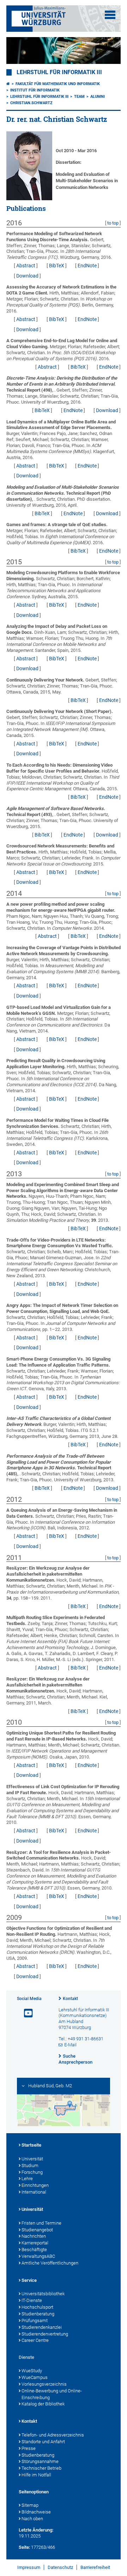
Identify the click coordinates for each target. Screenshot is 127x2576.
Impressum (29, 2567)
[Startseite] (8, 84)
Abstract (26, 266)
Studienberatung (38, 2314)
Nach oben (32, 2519)
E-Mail (70, 2045)
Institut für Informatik (35, 90)
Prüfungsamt (35, 2321)
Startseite (31, 2145)
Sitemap (30, 2505)
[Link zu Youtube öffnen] (25, 2013)
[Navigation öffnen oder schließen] (110, 15)
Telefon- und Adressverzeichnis (53, 2435)
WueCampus (35, 2377)
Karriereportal (35, 2243)
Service (29, 2280)
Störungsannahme (40, 2461)
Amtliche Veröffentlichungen (50, 2263)
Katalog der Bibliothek (43, 2404)
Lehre (27, 2179)
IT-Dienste (32, 2300)
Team (79, 97)
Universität (32, 2159)
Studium (30, 2165)
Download (27, 276)
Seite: (24, 2547)
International (34, 2192)
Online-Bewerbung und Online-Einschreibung (52, 2394)
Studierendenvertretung (45, 2334)
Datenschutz (60, 2567)
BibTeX (57, 266)
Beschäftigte (34, 2250)
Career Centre (35, 2340)
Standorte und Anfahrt (43, 2442)
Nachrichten (34, 2236)
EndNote (87, 266)
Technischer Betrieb (41, 2468)
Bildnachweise (36, 2512)
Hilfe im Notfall (36, 2475)
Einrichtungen (35, 2185)
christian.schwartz (31, 103)
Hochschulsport (37, 2307)
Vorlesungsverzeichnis (44, 2384)
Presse (29, 2448)
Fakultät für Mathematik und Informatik (58, 84)
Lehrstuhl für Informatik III (59, 72)
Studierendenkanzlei (42, 2327)
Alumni (98, 97)
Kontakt (70, 1999)
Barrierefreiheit (95, 2567)
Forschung (32, 2172)
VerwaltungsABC (38, 2256)
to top (113, 223)
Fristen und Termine (41, 2223)
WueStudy (32, 2371)
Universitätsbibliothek (43, 2294)
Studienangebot (37, 2230)
